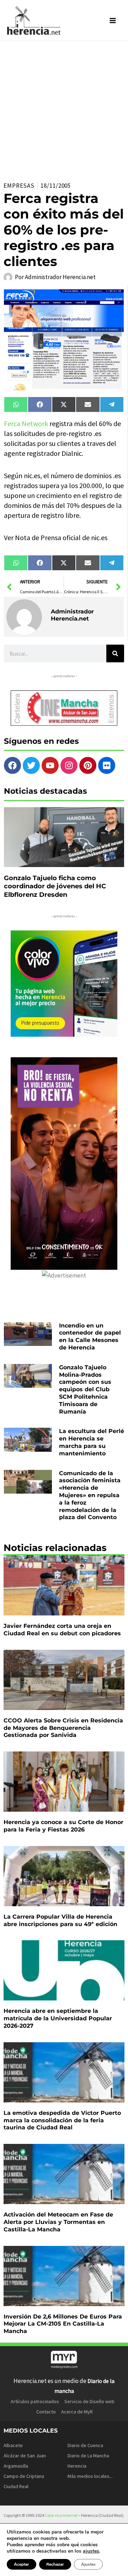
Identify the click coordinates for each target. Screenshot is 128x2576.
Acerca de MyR (77, 2412)
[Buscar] (115, 653)
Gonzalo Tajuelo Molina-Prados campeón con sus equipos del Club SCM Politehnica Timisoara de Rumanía (85, 1389)
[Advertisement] (64, 108)
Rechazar (55, 2564)
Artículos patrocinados (35, 2401)
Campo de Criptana (24, 2476)
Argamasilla (16, 2466)
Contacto (46, 2412)
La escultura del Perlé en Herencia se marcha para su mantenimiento (92, 1442)
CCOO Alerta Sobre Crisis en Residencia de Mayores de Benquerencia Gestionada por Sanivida (63, 1728)
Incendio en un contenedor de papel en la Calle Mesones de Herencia (90, 1337)
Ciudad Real (16, 2486)
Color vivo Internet (61, 2515)
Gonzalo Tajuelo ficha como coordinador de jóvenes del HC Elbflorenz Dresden (55, 886)
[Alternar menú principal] (113, 21)
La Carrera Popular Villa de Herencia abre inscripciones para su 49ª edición (60, 1920)
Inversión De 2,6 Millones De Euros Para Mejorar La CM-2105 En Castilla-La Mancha (63, 2324)
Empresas (19, 186)
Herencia (77, 2466)
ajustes (91, 2551)
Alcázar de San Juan (25, 2456)
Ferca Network (26, 423)
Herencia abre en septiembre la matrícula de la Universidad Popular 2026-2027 (58, 2018)
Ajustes (88, 2564)
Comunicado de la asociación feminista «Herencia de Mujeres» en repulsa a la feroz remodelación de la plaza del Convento (90, 1495)
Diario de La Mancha (88, 2456)
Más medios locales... (90, 2476)
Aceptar (22, 2564)
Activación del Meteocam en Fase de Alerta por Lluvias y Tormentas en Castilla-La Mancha (58, 2222)
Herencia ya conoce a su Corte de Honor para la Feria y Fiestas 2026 (63, 1826)
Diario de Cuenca (85, 2445)
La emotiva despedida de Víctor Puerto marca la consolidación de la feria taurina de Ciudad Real (62, 2120)
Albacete (13, 2445)
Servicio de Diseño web (89, 2401)
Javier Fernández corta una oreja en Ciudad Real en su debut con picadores (62, 1630)
